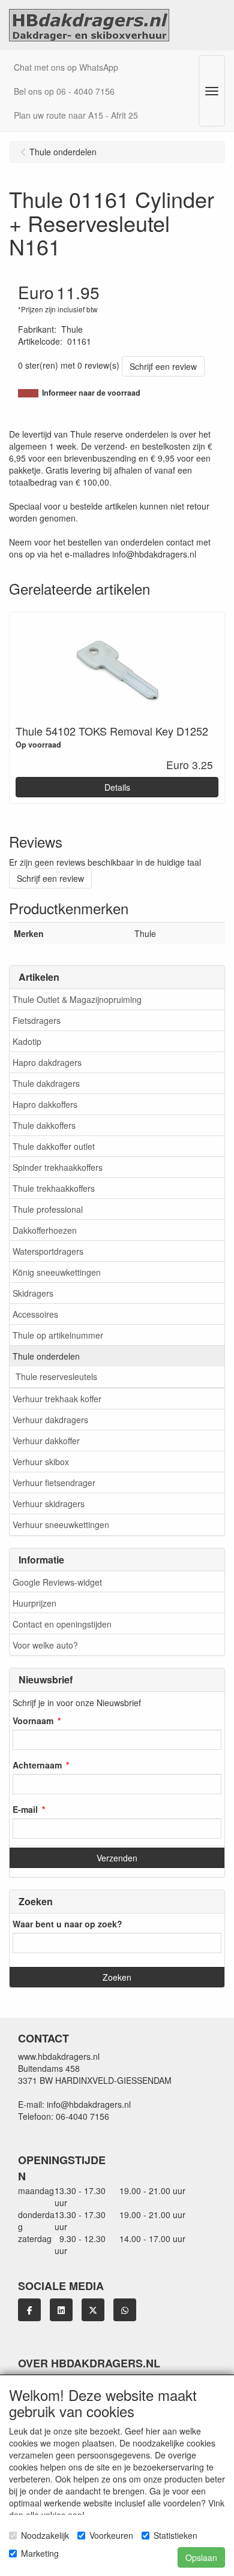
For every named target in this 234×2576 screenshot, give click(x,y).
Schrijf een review (163, 366)
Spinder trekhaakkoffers (58, 1167)
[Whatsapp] (125, 2310)
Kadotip (27, 1041)
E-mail (25, 1809)
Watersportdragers (48, 1251)
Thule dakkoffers (44, 1125)
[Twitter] (93, 2310)
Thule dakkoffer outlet (54, 1146)
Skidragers (33, 1293)
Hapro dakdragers (47, 1062)
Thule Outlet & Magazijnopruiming (77, 999)
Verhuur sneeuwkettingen (61, 1524)
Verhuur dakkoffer (46, 1441)
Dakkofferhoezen (45, 1230)
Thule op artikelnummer (58, 1335)
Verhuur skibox (41, 1462)
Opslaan (201, 2557)
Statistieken (175, 2535)
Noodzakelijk (45, 2535)
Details (117, 787)
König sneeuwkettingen (57, 1272)
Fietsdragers (37, 1020)
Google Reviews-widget (57, 1582)
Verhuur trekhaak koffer (57, 1399)
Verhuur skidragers (49, 1504)
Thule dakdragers (46, 1083)
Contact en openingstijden (62, 1624)
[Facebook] (29, 2310)
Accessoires (35, 1314)
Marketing (40, 2553)
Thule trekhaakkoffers (54, 1188)
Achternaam (37, 1765)
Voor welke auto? (45, 1645)
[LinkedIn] (61, 2310)
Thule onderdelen (46, 1356)
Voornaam (33, 1721)
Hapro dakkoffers (45, 1104)
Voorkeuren (111, 2535)
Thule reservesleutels (56, 1376)
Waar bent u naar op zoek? (67, 1924)
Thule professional (48, 1209)
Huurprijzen (34, 1603)
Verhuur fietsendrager (54, 1483)
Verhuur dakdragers (50, 1420)
